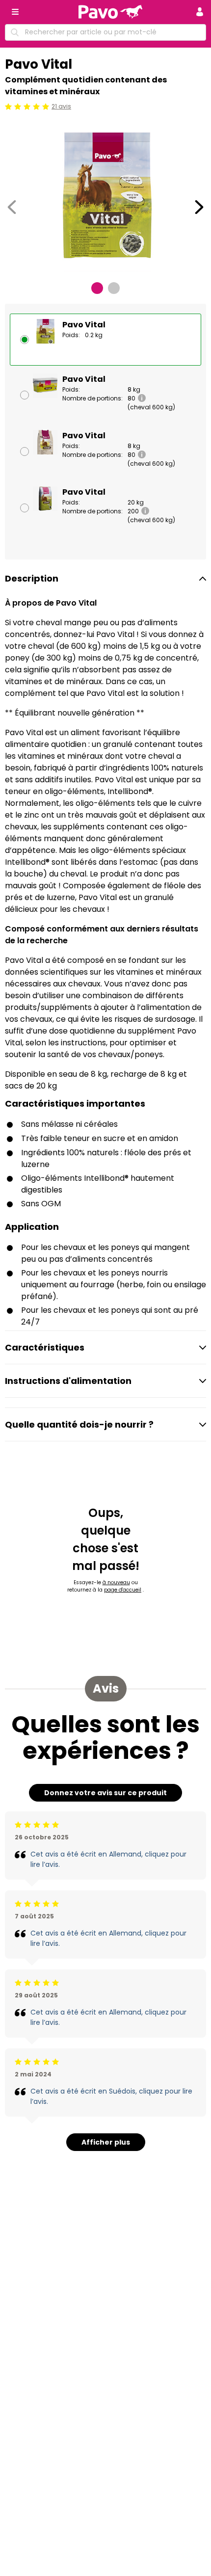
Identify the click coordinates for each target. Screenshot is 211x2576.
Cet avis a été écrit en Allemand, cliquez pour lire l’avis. (108, 1859)
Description (32, 578)
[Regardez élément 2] (114, 288)
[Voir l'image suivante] (199, 207)
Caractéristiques (45, 1347)
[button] (200, 12)
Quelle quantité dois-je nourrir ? (79, 1424)
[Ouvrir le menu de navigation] (15, 12)
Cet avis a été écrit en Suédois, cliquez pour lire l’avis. (111, 2096)
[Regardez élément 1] (97, 288)
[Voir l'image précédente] (12, 207)
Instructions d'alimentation (68, 1381)
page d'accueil (123, 1590)
